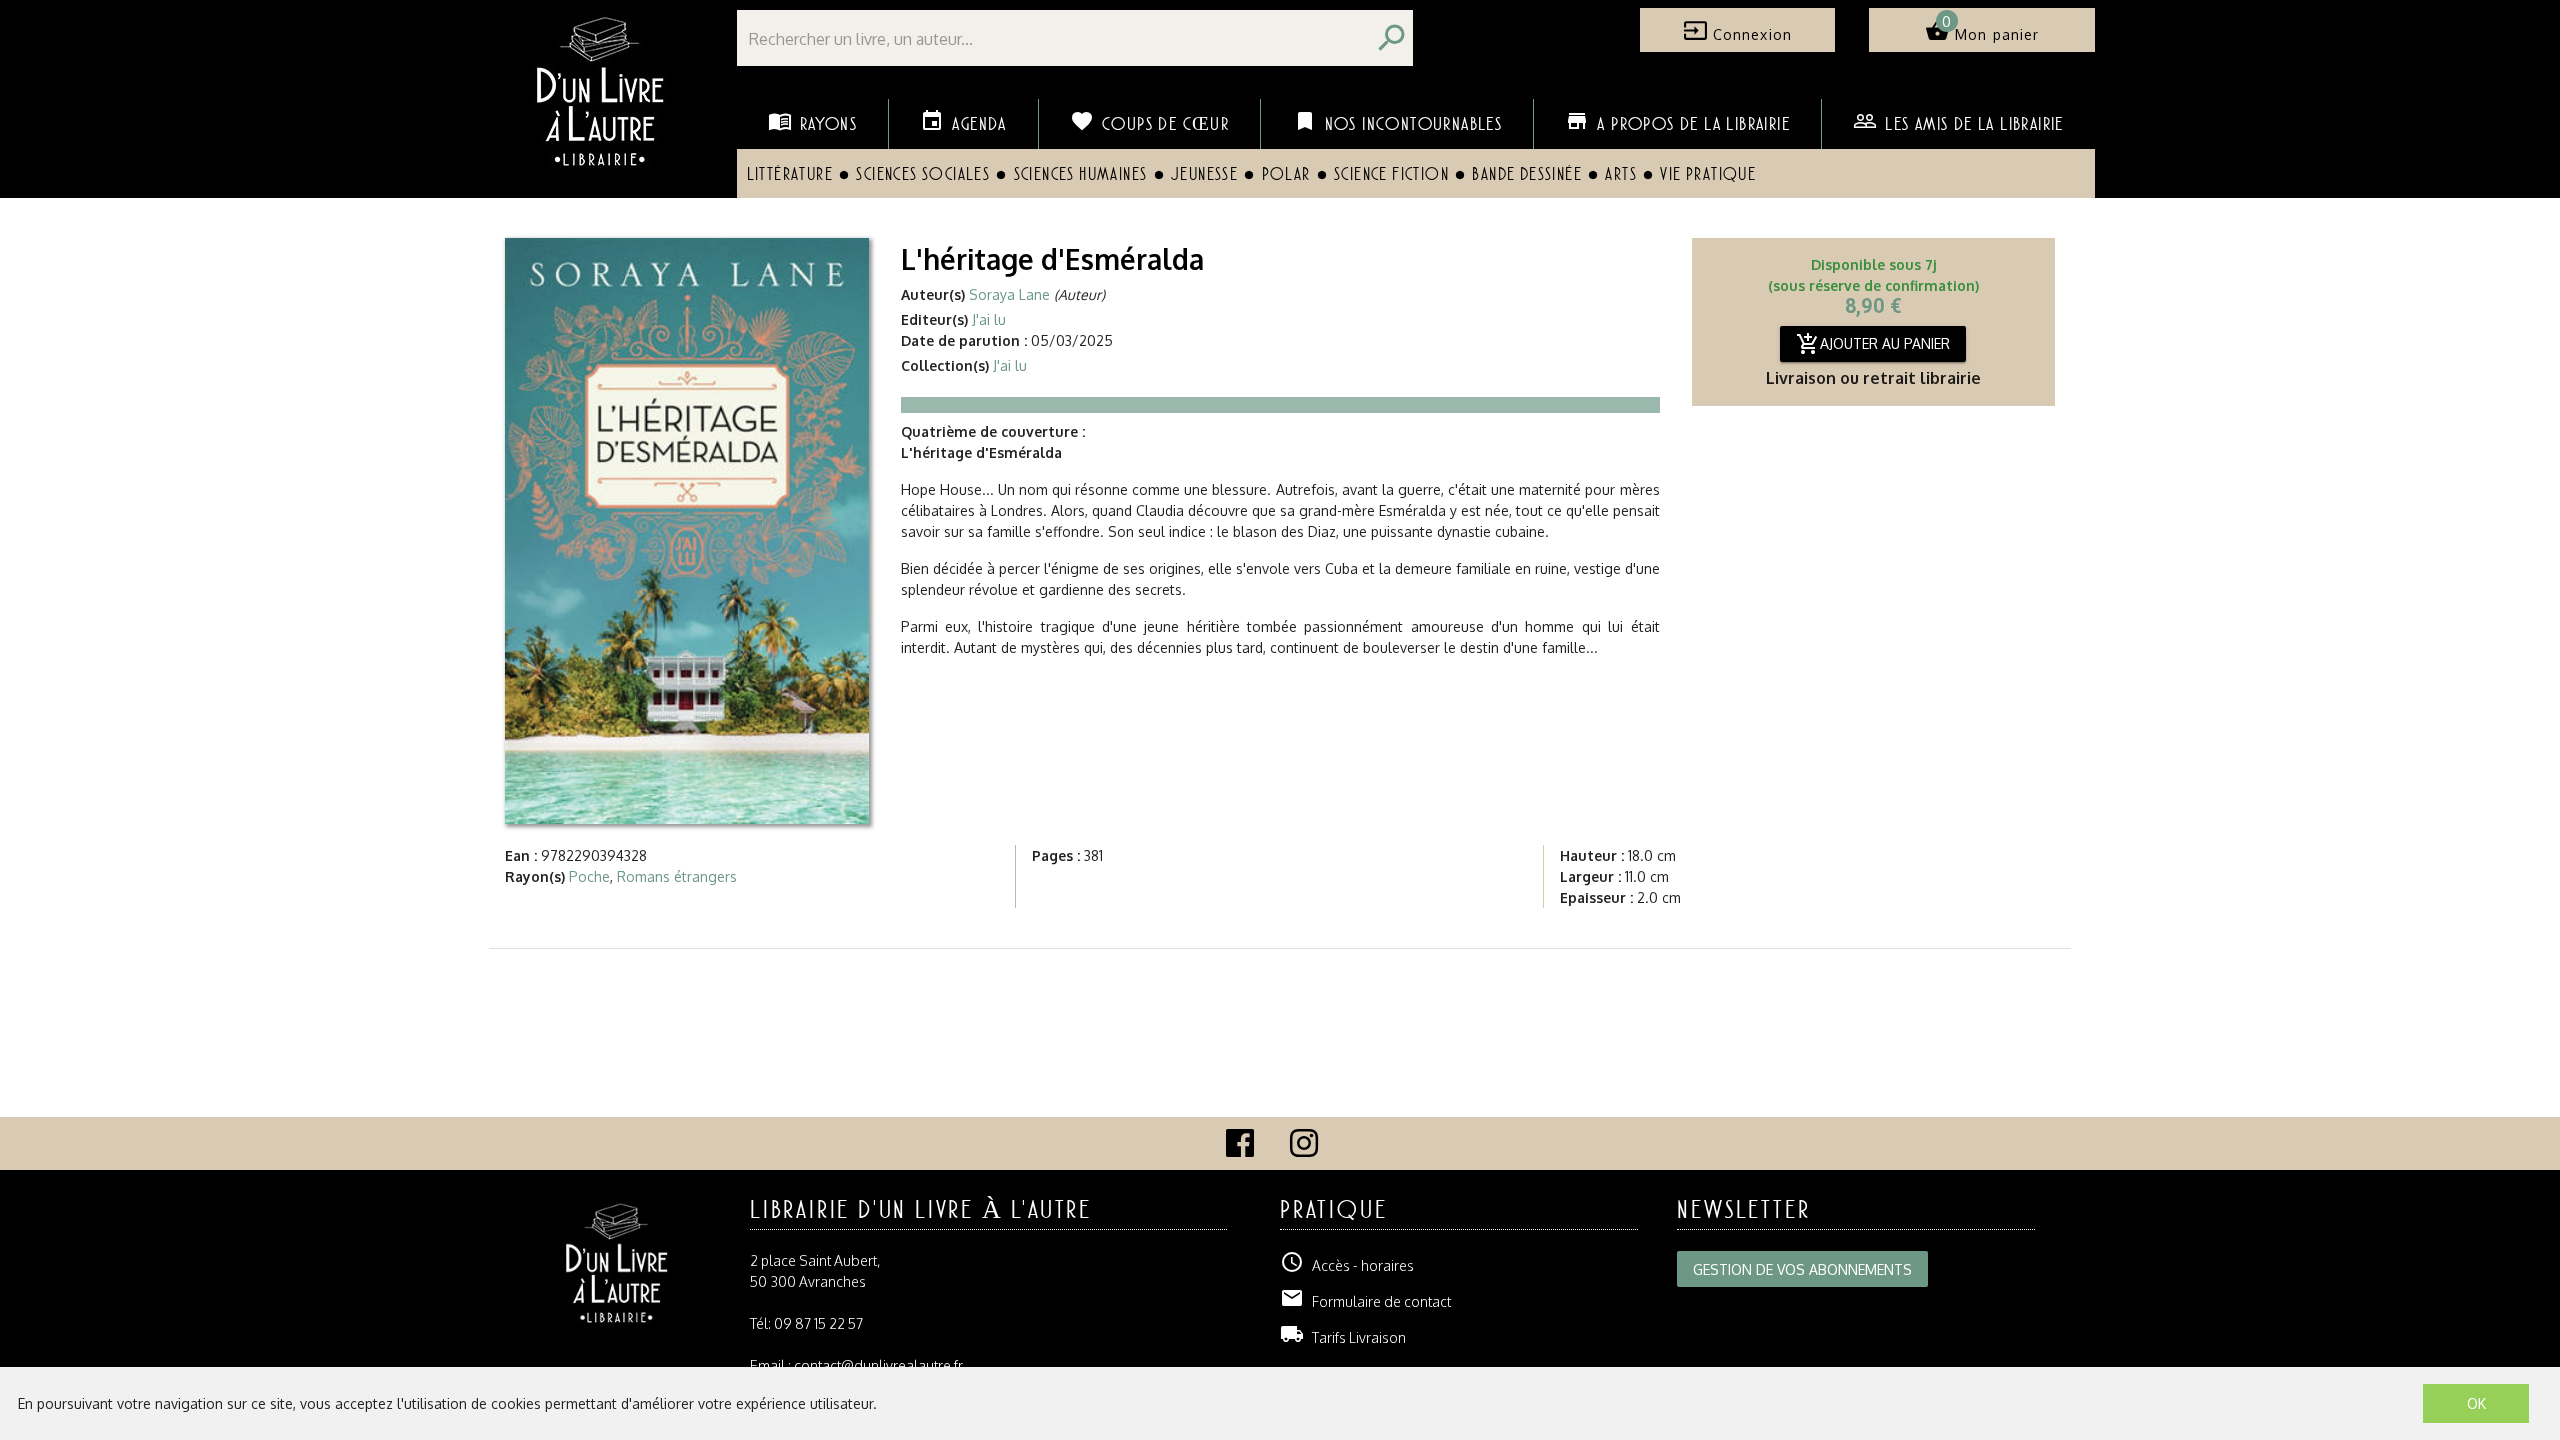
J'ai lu (989, 319)
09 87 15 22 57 (818, 1323)
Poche (589, 876)
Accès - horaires (1347, 1265)
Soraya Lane (1009, 294)
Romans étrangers (677, 876)
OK (2476, 1403)
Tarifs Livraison (1343, 1337)
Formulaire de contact (1365, 1301)
